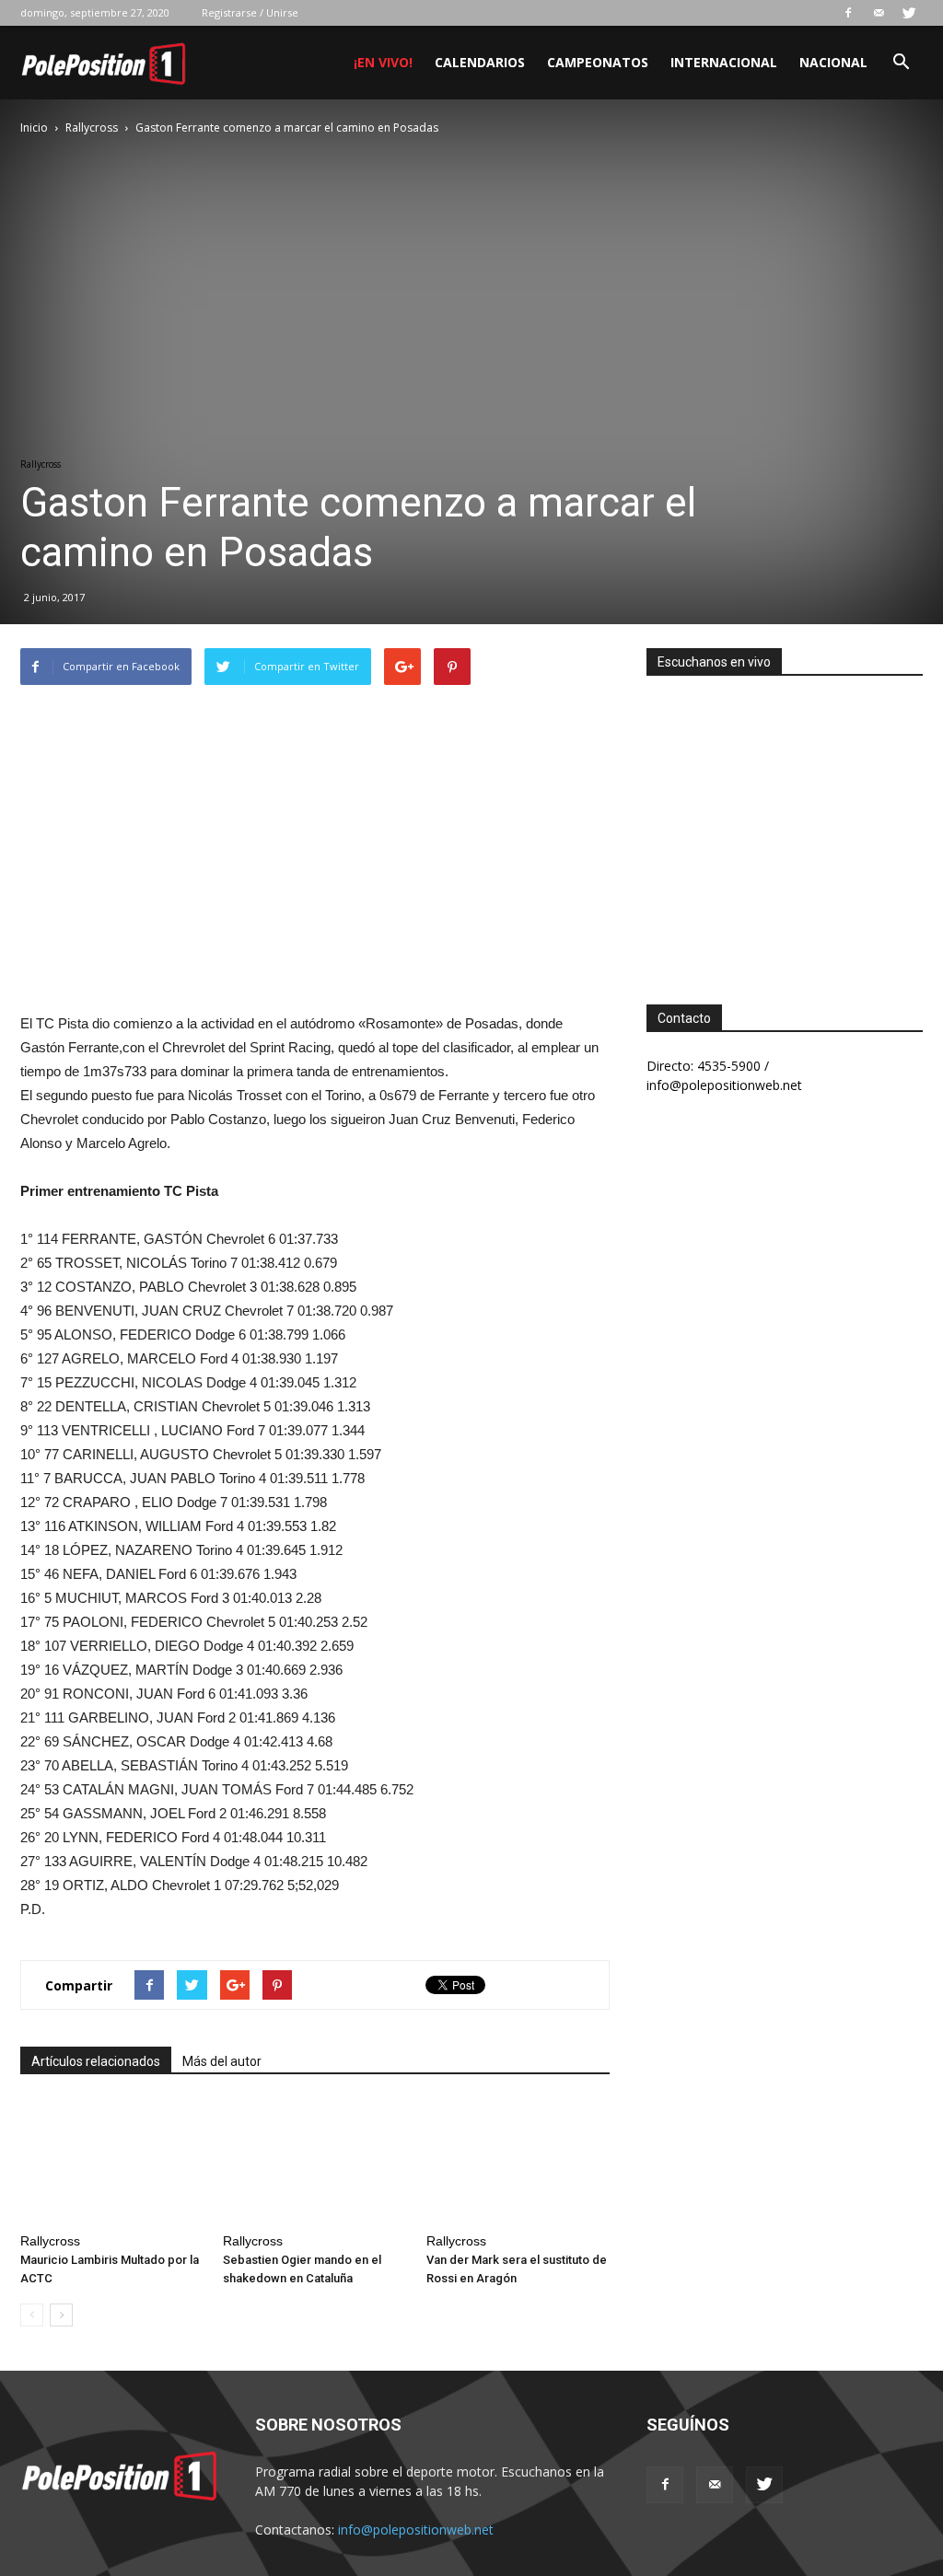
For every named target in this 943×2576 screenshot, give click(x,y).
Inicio (34, 128)
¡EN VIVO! (383, 62)
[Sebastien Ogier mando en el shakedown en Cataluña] (314, 2162)
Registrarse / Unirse (250, 12)
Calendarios (480, 62)
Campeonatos (598, 62)
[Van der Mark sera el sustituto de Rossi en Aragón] (518, 2162)
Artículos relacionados (96, 2061)
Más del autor (222, 2061)
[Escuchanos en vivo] (785, 826)
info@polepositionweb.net (416, 2530)
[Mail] (879, 13)
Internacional (724, 62)
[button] (901, 64)
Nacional (833, 62)
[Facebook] (848, 13)
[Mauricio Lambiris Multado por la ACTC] (112, 2162)
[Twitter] (909, 13)
